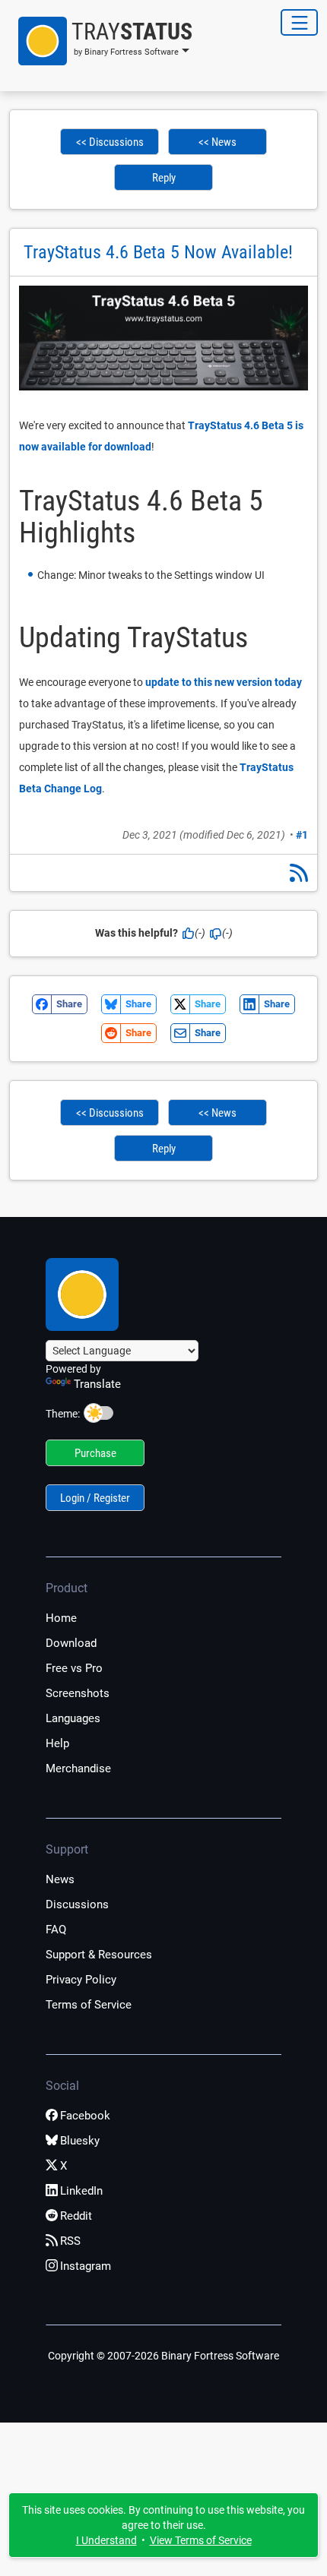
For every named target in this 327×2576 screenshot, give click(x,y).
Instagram (86, 2266)
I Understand (106, 2540)
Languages (73, 1718)
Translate (97, 1384)
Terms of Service (89, 2005)
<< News (217, 142)
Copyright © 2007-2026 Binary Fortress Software (163, 2356)
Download (71, 1643)
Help (57, 1743)
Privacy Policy (81, 1980)
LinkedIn (81, 2191)
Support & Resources (99, 1955)
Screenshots (78, 1693)
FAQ (56, 1930)
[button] (101, 41)
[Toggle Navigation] (299, 22)
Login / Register (95, 1498)
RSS (70, 2241)
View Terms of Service (201, 2540)
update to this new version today (224, 682)
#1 (302, 835)
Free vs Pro (74, 1668)
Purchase (95, 1453)
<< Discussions (110, 142)
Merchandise (78, 1768)
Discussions (77, 1904)
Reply (164, 178)
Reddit (76, 2216)
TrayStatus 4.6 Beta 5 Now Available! (158, 252)
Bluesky (80, 2141)
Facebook (85, 2116)
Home (61, 1618)
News (60, 1879)
